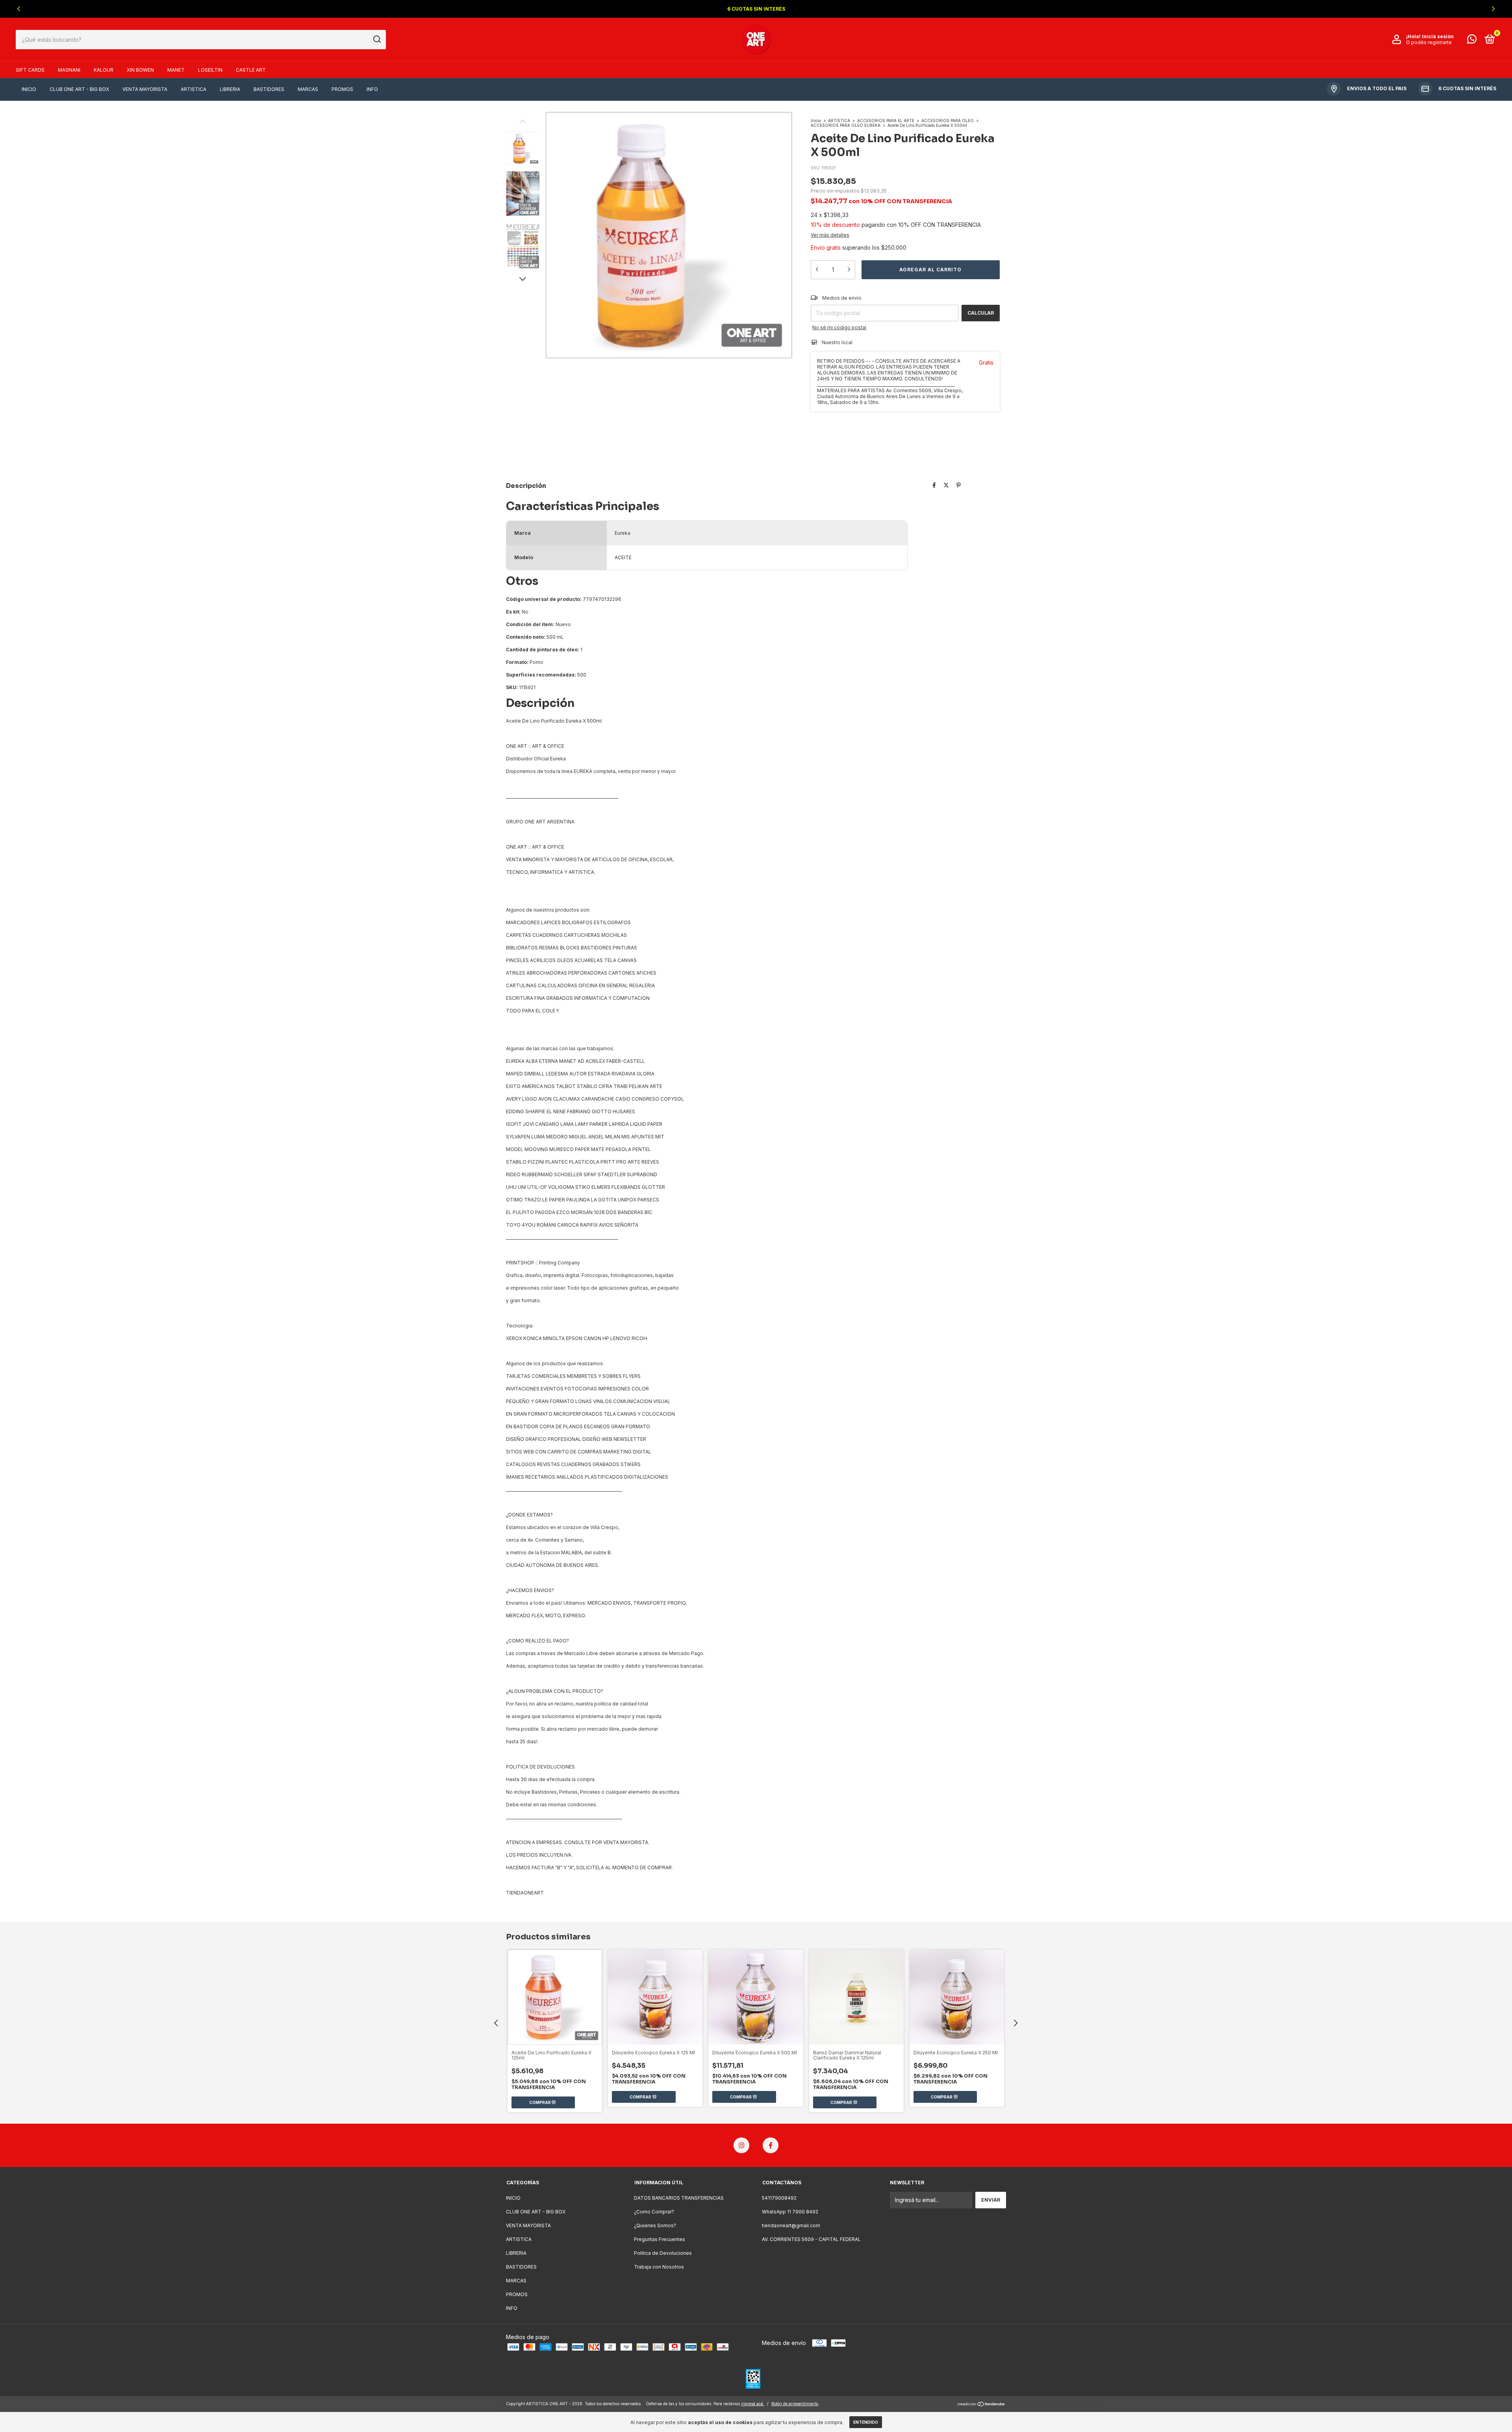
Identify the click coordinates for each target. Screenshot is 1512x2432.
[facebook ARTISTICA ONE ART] (771, 2145)
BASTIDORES (269, 89)
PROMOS (342, 89)
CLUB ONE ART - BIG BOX (79, 89)
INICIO (29, 89)
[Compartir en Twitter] (946, 485)
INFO (372, 89)
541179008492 (779, 2198)
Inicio (816, 120)
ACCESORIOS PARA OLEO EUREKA (846, 125)
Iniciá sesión (1438, 36)
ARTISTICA (194, 89)
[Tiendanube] (981, 2405)
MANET (176, 70)
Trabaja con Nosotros (659, 2267)
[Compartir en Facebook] (934, 485)
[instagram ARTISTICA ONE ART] (741, 2145)
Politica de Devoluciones (663, 2253)
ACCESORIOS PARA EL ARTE (886, 120)
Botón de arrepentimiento (795, 2404)
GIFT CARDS (30, 70)
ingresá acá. (753, 2404)
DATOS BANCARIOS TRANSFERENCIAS (679, 2198)
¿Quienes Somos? (655, 2225)
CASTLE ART (251, 70)
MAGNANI (69, 70)
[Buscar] (377, 39)
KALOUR (104, 70)
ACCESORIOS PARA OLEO (948, 120)
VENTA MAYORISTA (145, 89)
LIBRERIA (230, 89)
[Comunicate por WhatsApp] (1472, 41)
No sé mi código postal (839, 327)
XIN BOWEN (140, 70)
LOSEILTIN (210, 70)
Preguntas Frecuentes (660, 2239)
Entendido (866, 2422)
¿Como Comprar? (654, 2212)
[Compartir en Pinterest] (959, 485)
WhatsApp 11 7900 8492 (790, 2212)
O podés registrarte (1429, 42)
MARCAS (308, 89)
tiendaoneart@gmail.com (791, 2225)
